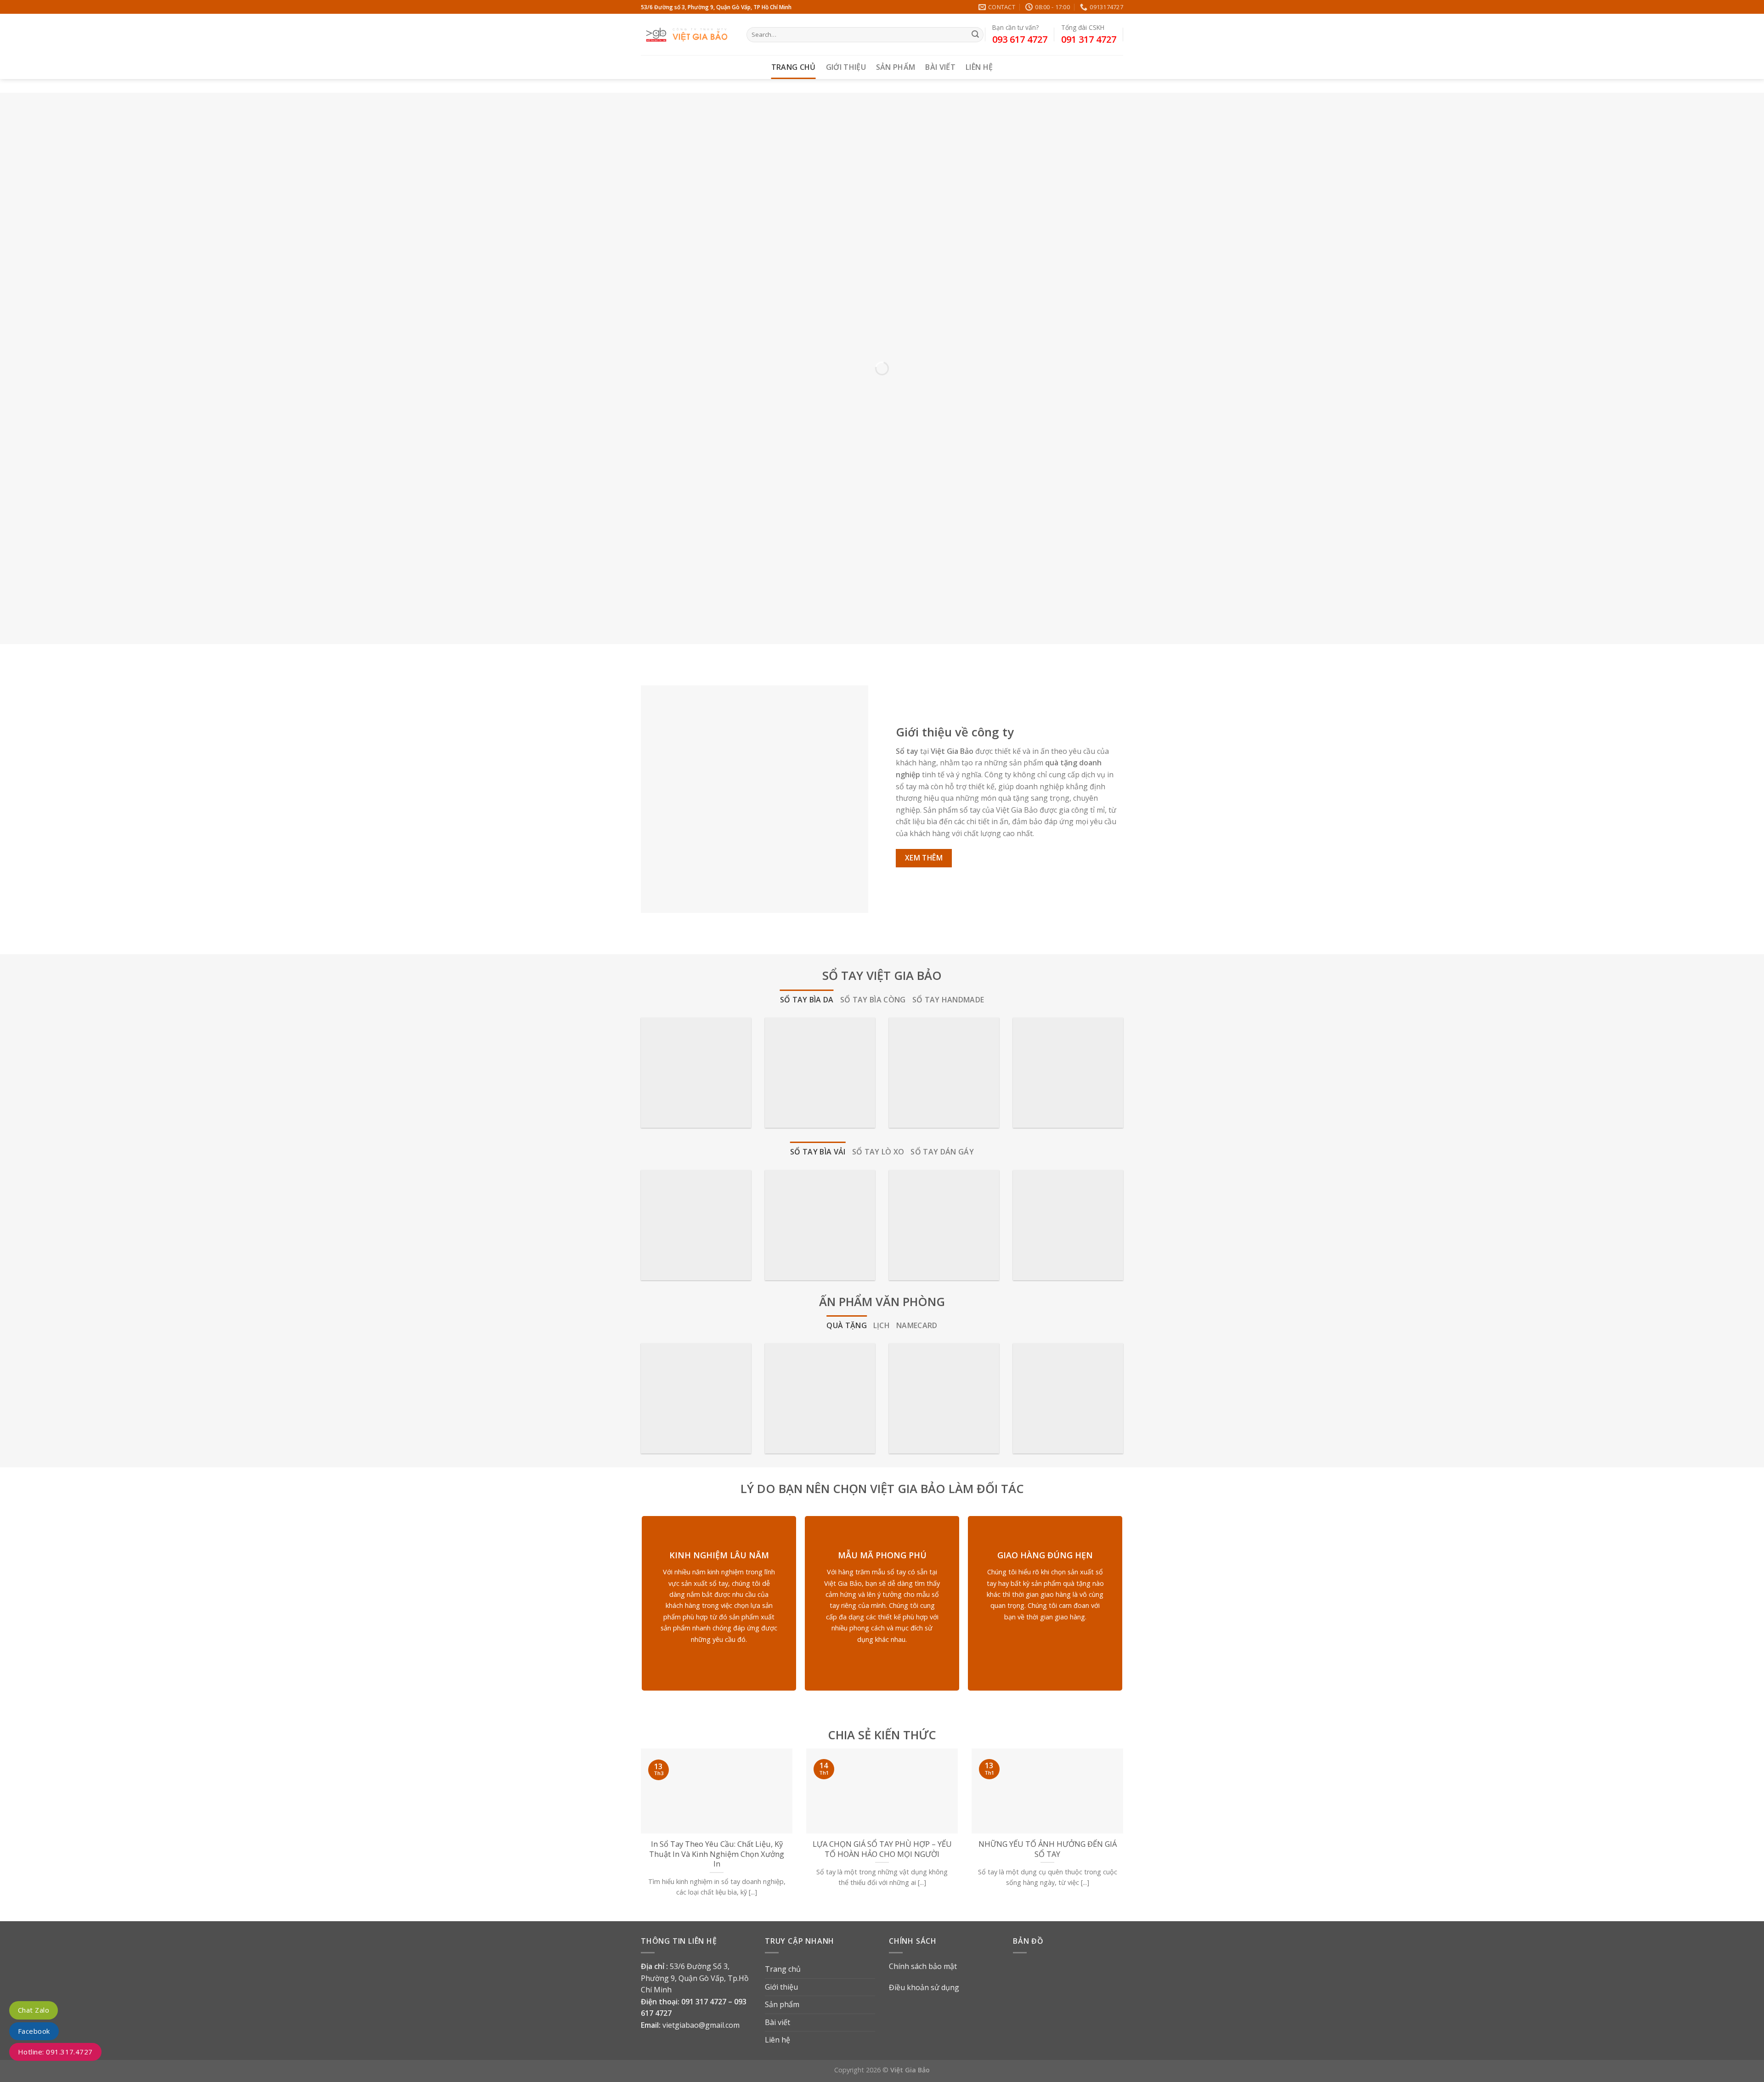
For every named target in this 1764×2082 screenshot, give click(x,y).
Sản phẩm (896, 67)
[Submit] (975, 35)
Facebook (34, 2031)
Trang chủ (794, 67)
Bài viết (940, 67)
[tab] (807, 1000)
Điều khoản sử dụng (924, 1987)
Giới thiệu (846, 67)
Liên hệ (979, 67)
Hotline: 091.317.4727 (55, 2052)
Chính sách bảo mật (923, 1966)
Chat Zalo (34, 2010)
